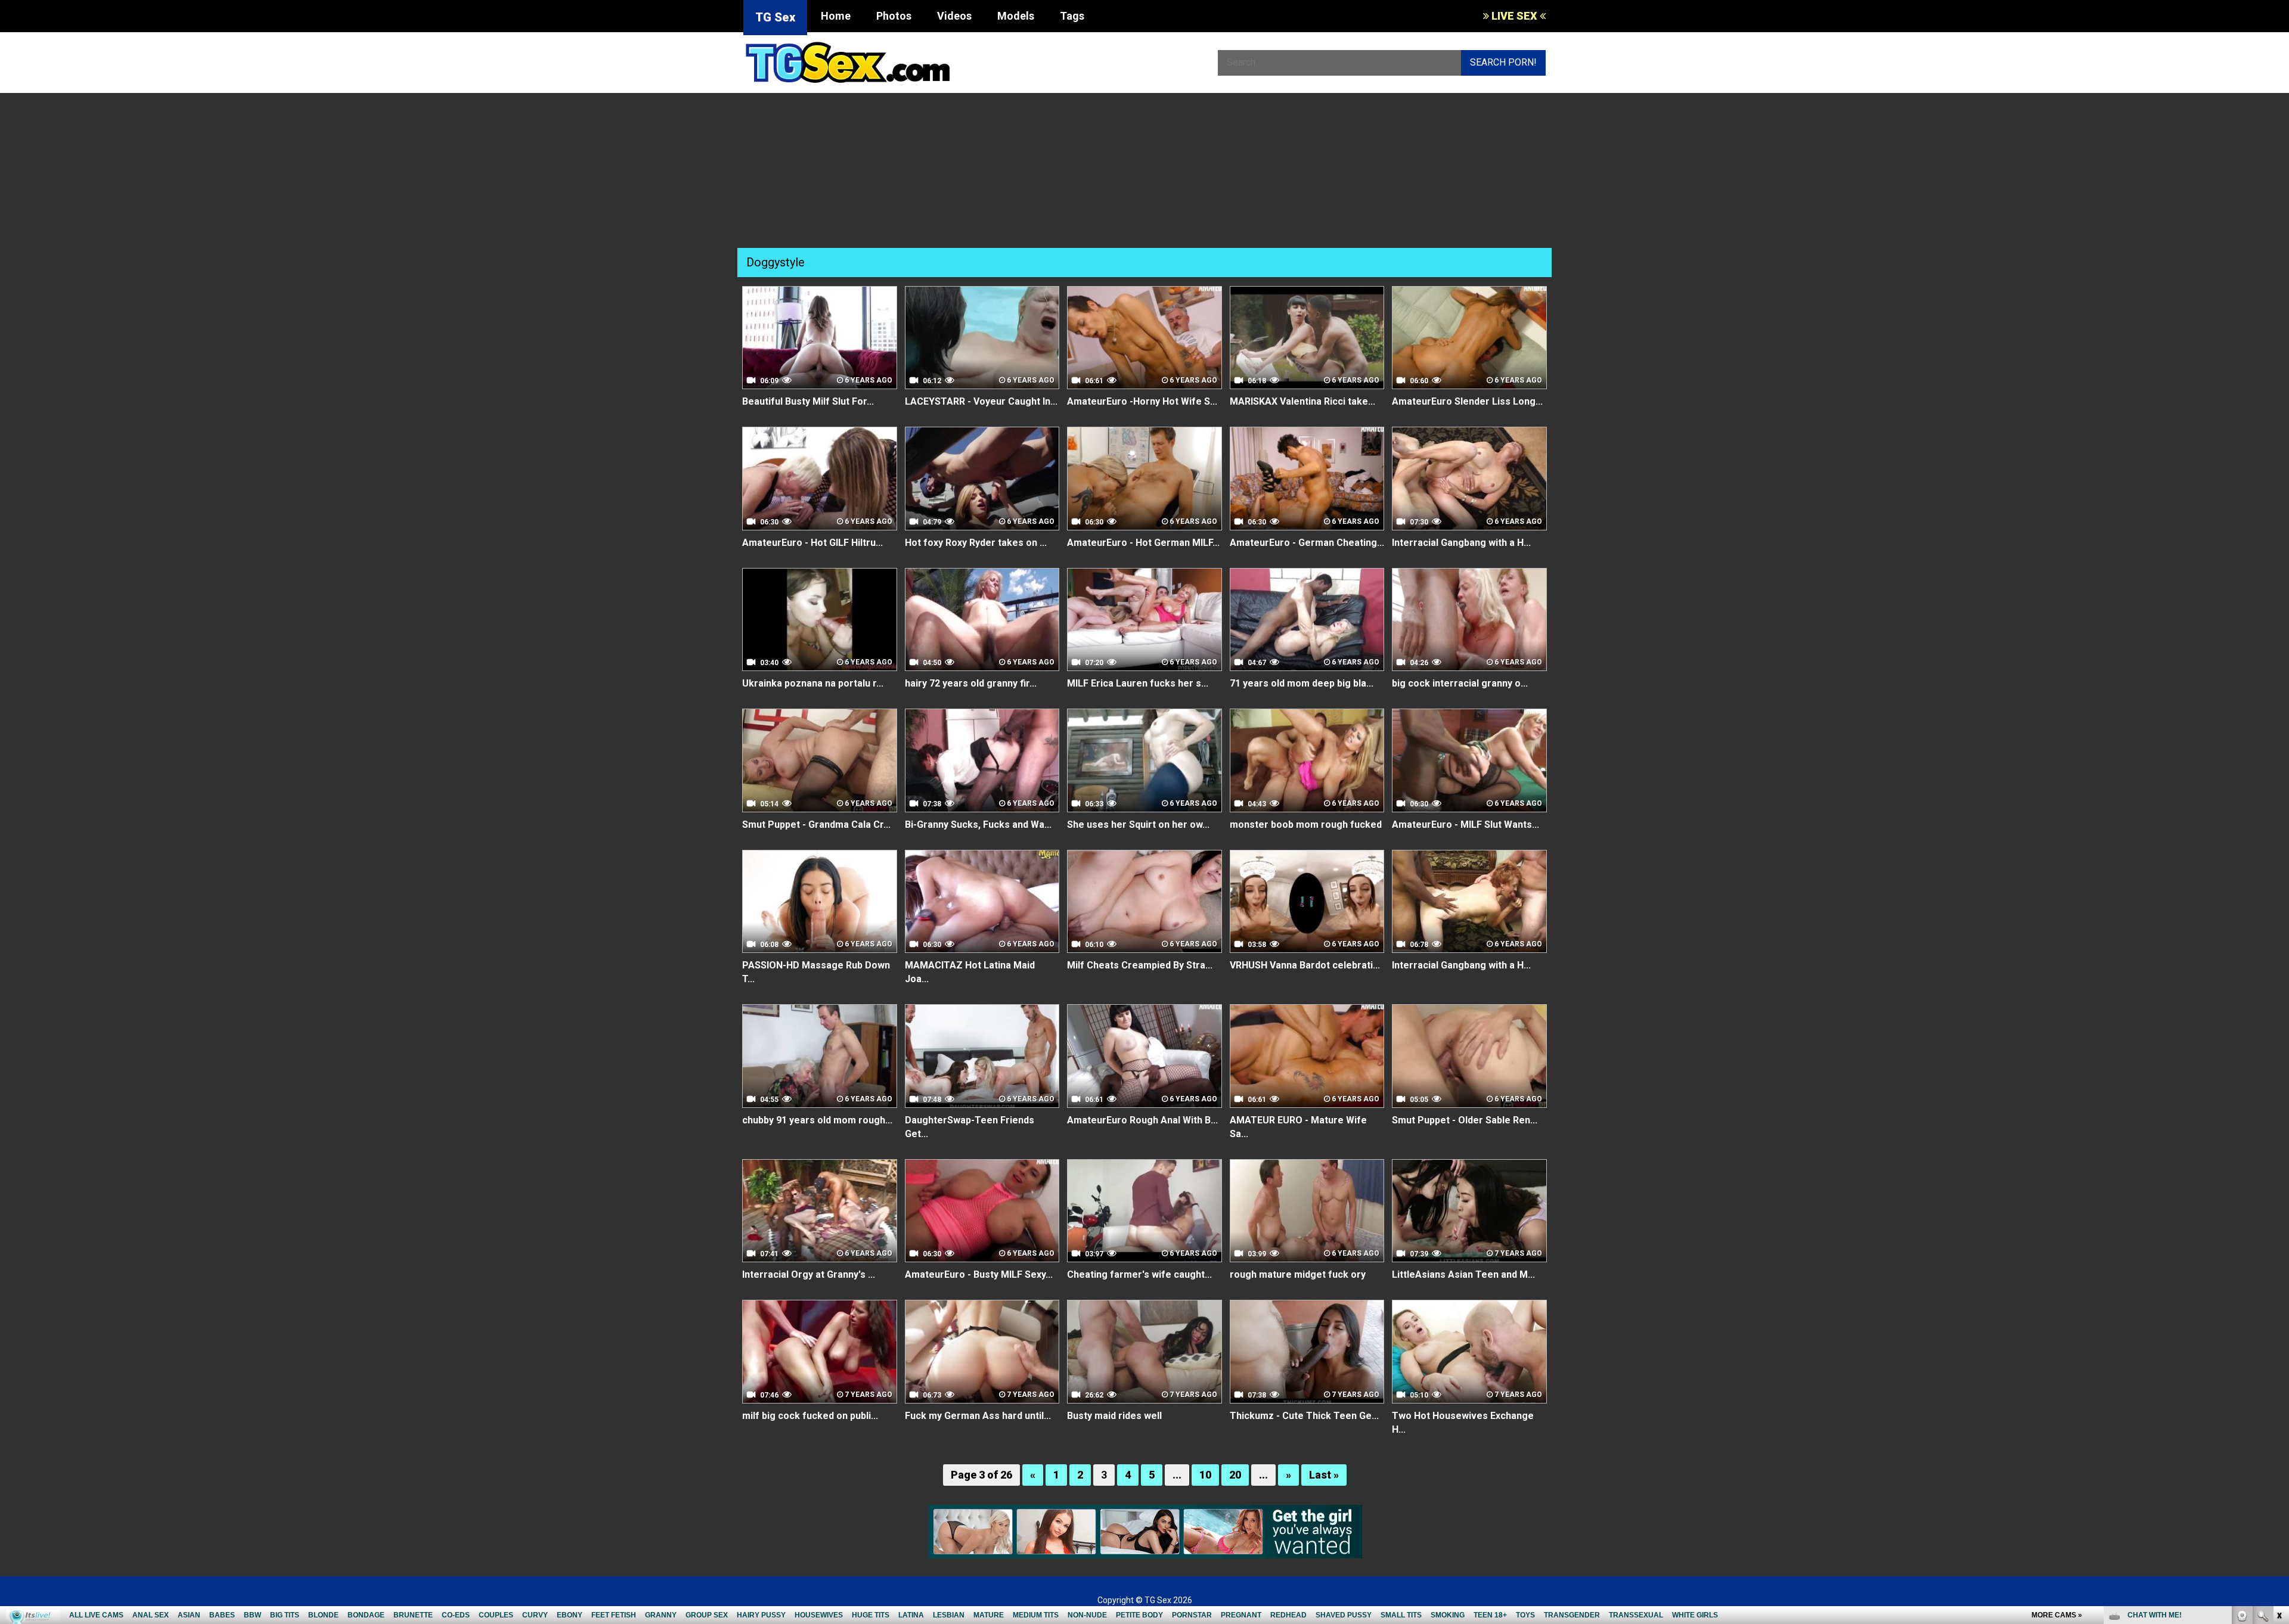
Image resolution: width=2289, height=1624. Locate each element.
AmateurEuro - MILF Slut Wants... (1465, 825)
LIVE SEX (1514, 16)
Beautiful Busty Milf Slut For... (808, 401)
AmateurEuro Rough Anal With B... (1142, 1120)
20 (1235, 1475)
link (2279, 1438)
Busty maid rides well (1114, 1416)
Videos (954, 16)
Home (836, 16)
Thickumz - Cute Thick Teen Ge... (1304, 1416)
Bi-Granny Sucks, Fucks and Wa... (978, 825)
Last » (1324, 1475)
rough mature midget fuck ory (1298, 1274)
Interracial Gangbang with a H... (1461, 543)
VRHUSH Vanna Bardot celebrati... (1305, 965)
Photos (894, 16)
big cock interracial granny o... (1460, 683)
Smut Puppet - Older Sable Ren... (1465, 1120)
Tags (1072, 16)
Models (1016, 16)
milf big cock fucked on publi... (810, 1416)
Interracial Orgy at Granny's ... (809, 1274)
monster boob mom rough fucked (1306, 825)
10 (1205, 1475)
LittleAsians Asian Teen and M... (1463, 1274)
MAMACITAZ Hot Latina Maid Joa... (970, 972)
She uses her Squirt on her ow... (1138, 825)
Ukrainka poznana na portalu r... (813, 683)
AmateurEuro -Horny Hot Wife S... (1142, 401)
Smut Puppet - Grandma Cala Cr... (816, 825)
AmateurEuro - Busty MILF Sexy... (979, 1274)
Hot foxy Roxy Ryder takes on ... (976, 543)
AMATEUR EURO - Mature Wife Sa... (1298, 1127)
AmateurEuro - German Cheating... (1307, 543)
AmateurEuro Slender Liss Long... (1467, 401)
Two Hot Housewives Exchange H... (1463, 1423)
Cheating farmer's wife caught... (1139, 1274)
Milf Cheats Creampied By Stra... (1140, 965)
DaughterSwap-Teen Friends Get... (970, 1127)
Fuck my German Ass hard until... (978, 1416)
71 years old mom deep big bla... (1302, 683)
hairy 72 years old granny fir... (971, 683)
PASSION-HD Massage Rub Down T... (816, 972)
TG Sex (775, 17)
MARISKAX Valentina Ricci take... (1302, 401)
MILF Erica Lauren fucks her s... (1138, 683)
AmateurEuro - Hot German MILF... (1143, 543)
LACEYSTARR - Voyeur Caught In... (981, 401)
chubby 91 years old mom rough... (817, 1120)
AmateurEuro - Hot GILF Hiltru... (812, 543)
